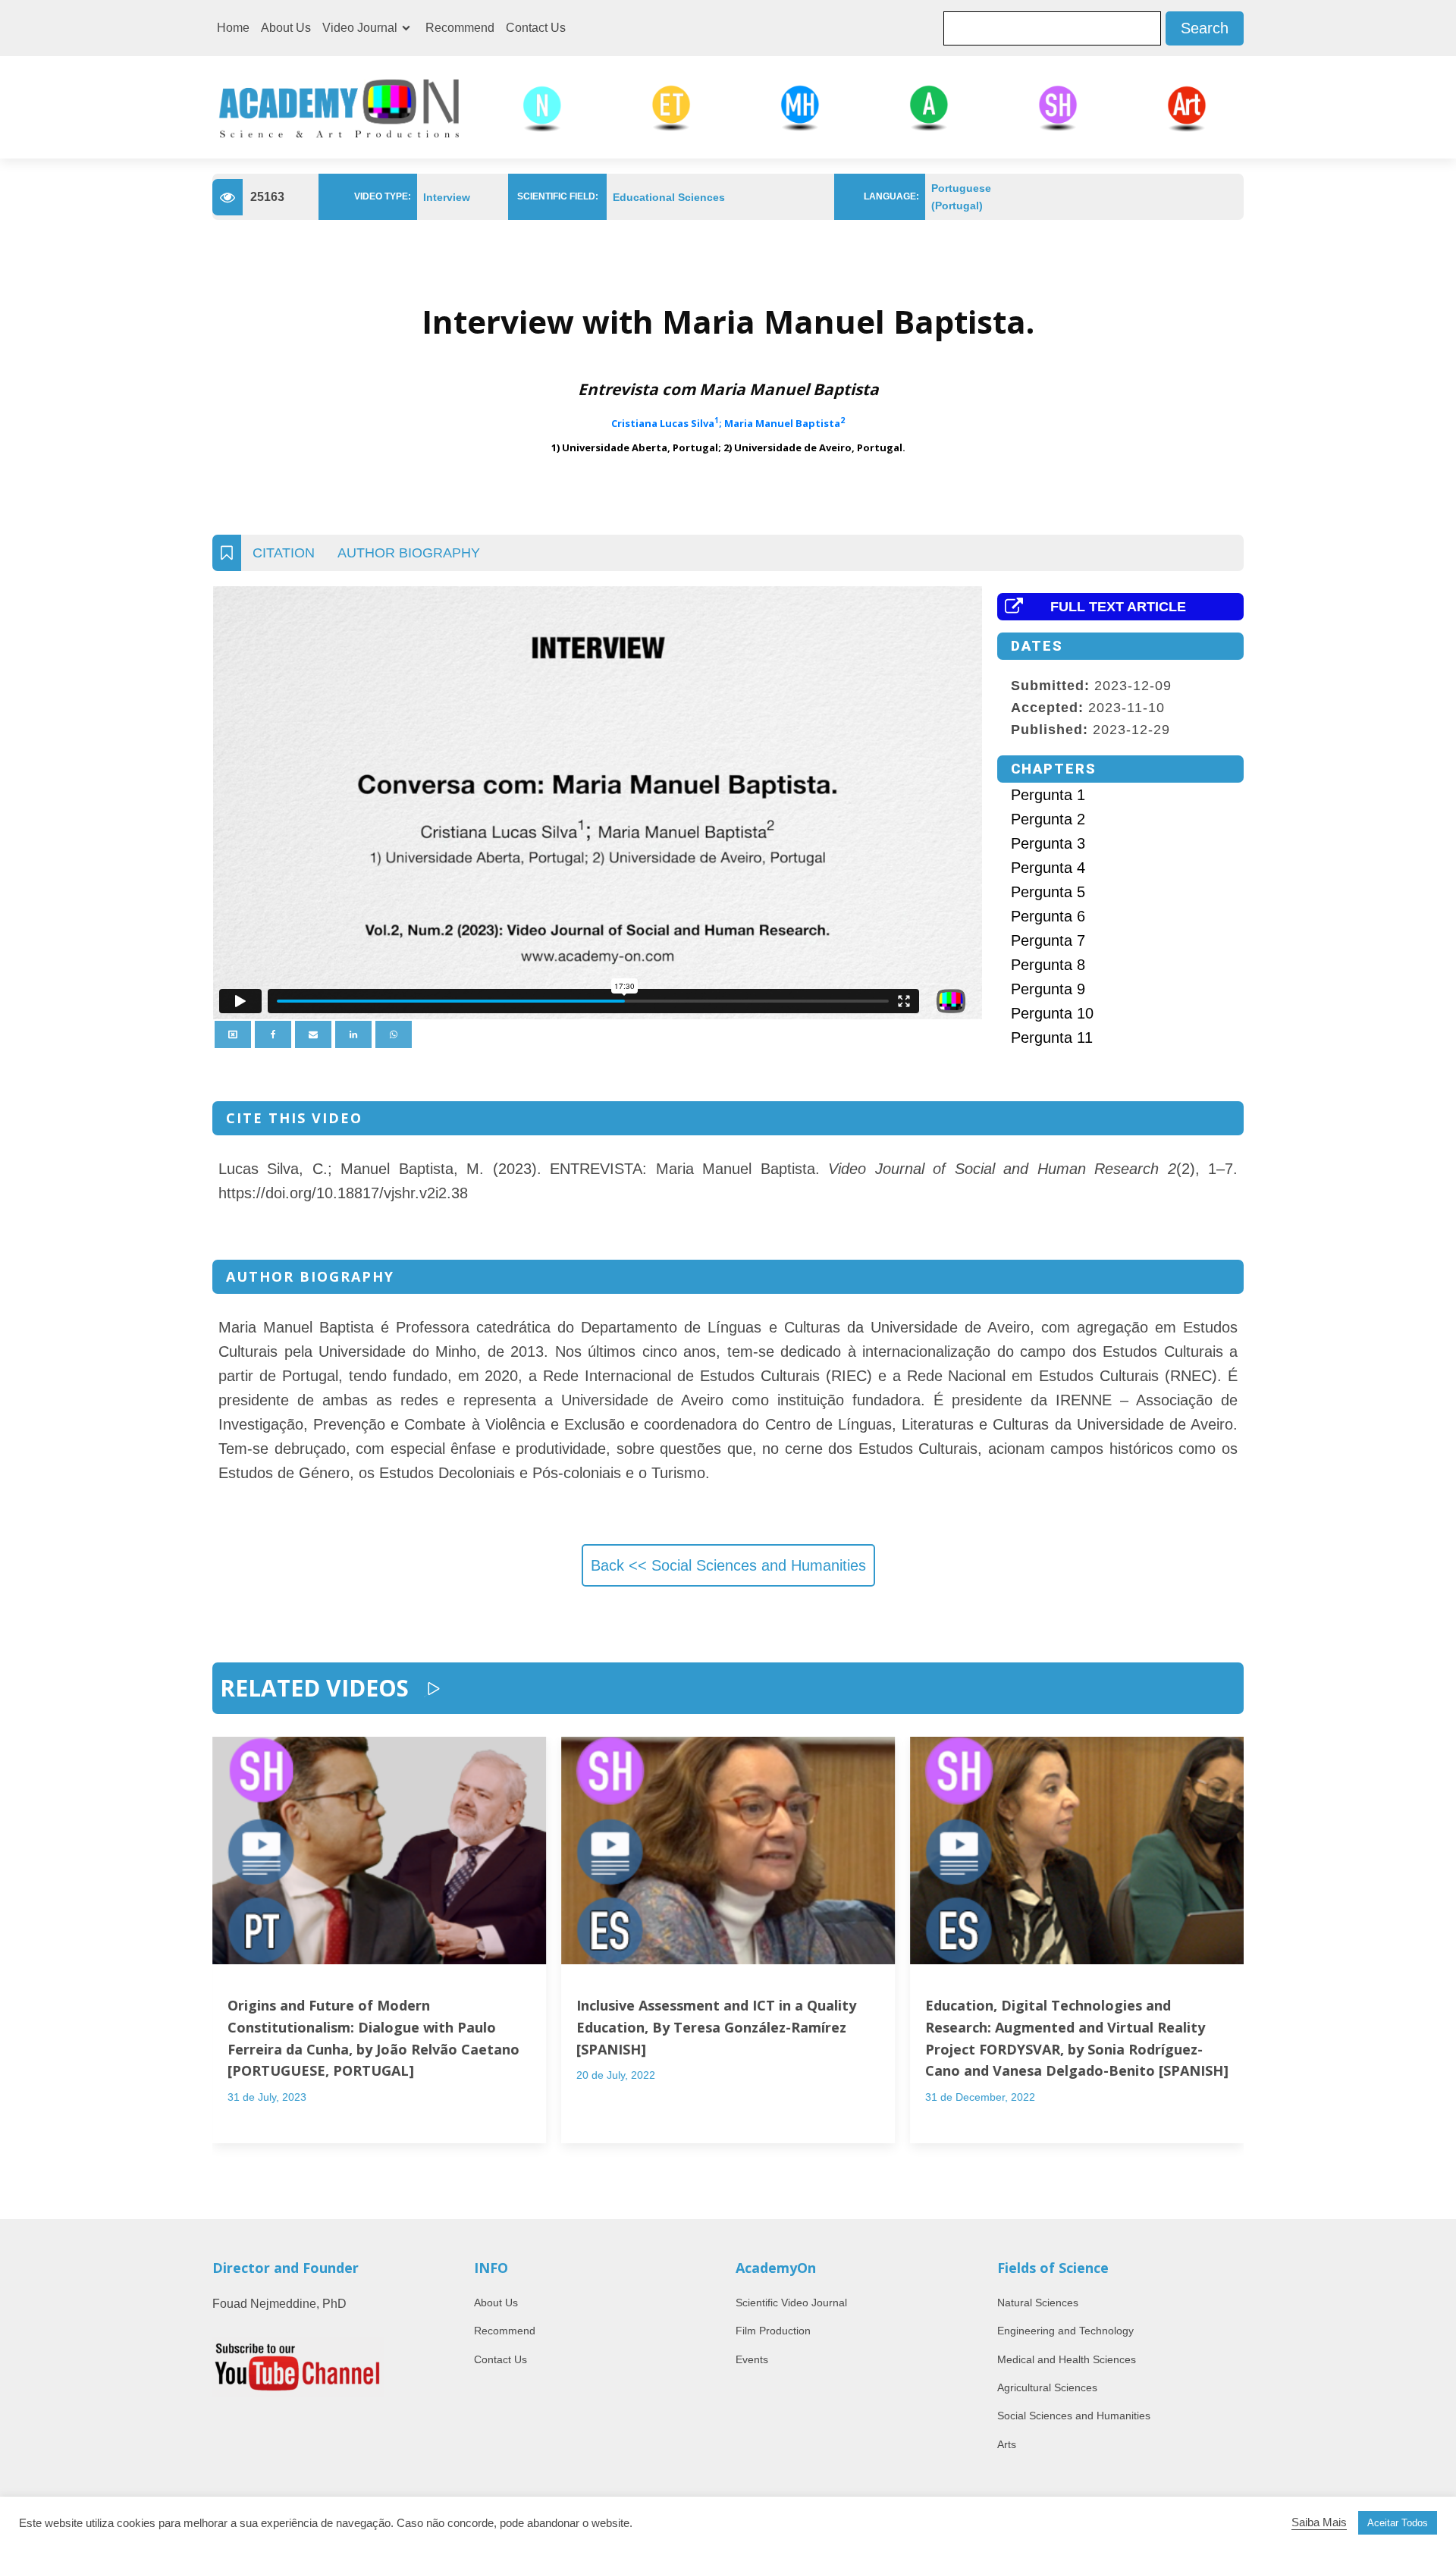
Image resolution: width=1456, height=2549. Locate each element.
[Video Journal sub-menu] (409, 28)
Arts (1007, 2444)
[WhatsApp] (394, 1034)
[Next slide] (1228, 1959)
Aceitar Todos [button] (1398, 2523)
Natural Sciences (1038, 2303)
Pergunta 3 (1048, 843)
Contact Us (536, 28)
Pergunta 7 (1048, 940)
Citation (284, 553)
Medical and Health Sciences (1067, 2359)
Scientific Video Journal (791, 2303)
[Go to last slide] (227, 1959)
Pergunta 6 (1048, 916)
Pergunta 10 (1052, 1013)
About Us (286, 28)
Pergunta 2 (1048, 819)
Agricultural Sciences (1047, 2387)
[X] (233, 1034)
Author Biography (409, 553)
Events (752, 2359)
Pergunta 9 (1048, 989)
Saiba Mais (1319, 2522)
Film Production (773, 2331)
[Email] (313, 1034)
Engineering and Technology (1065, 2331)
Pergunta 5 (1048, 892)
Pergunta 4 (1048, 868)
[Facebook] (273, 1034)
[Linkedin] (353, 1034)
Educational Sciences (669, 197)
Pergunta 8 (1048, 965)
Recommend (460, 28)
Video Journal (360, 28)
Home (233, 28)
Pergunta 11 (1052, 1037)
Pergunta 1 (1048, 795)
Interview (447, 197)
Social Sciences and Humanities (1074, 2416)
